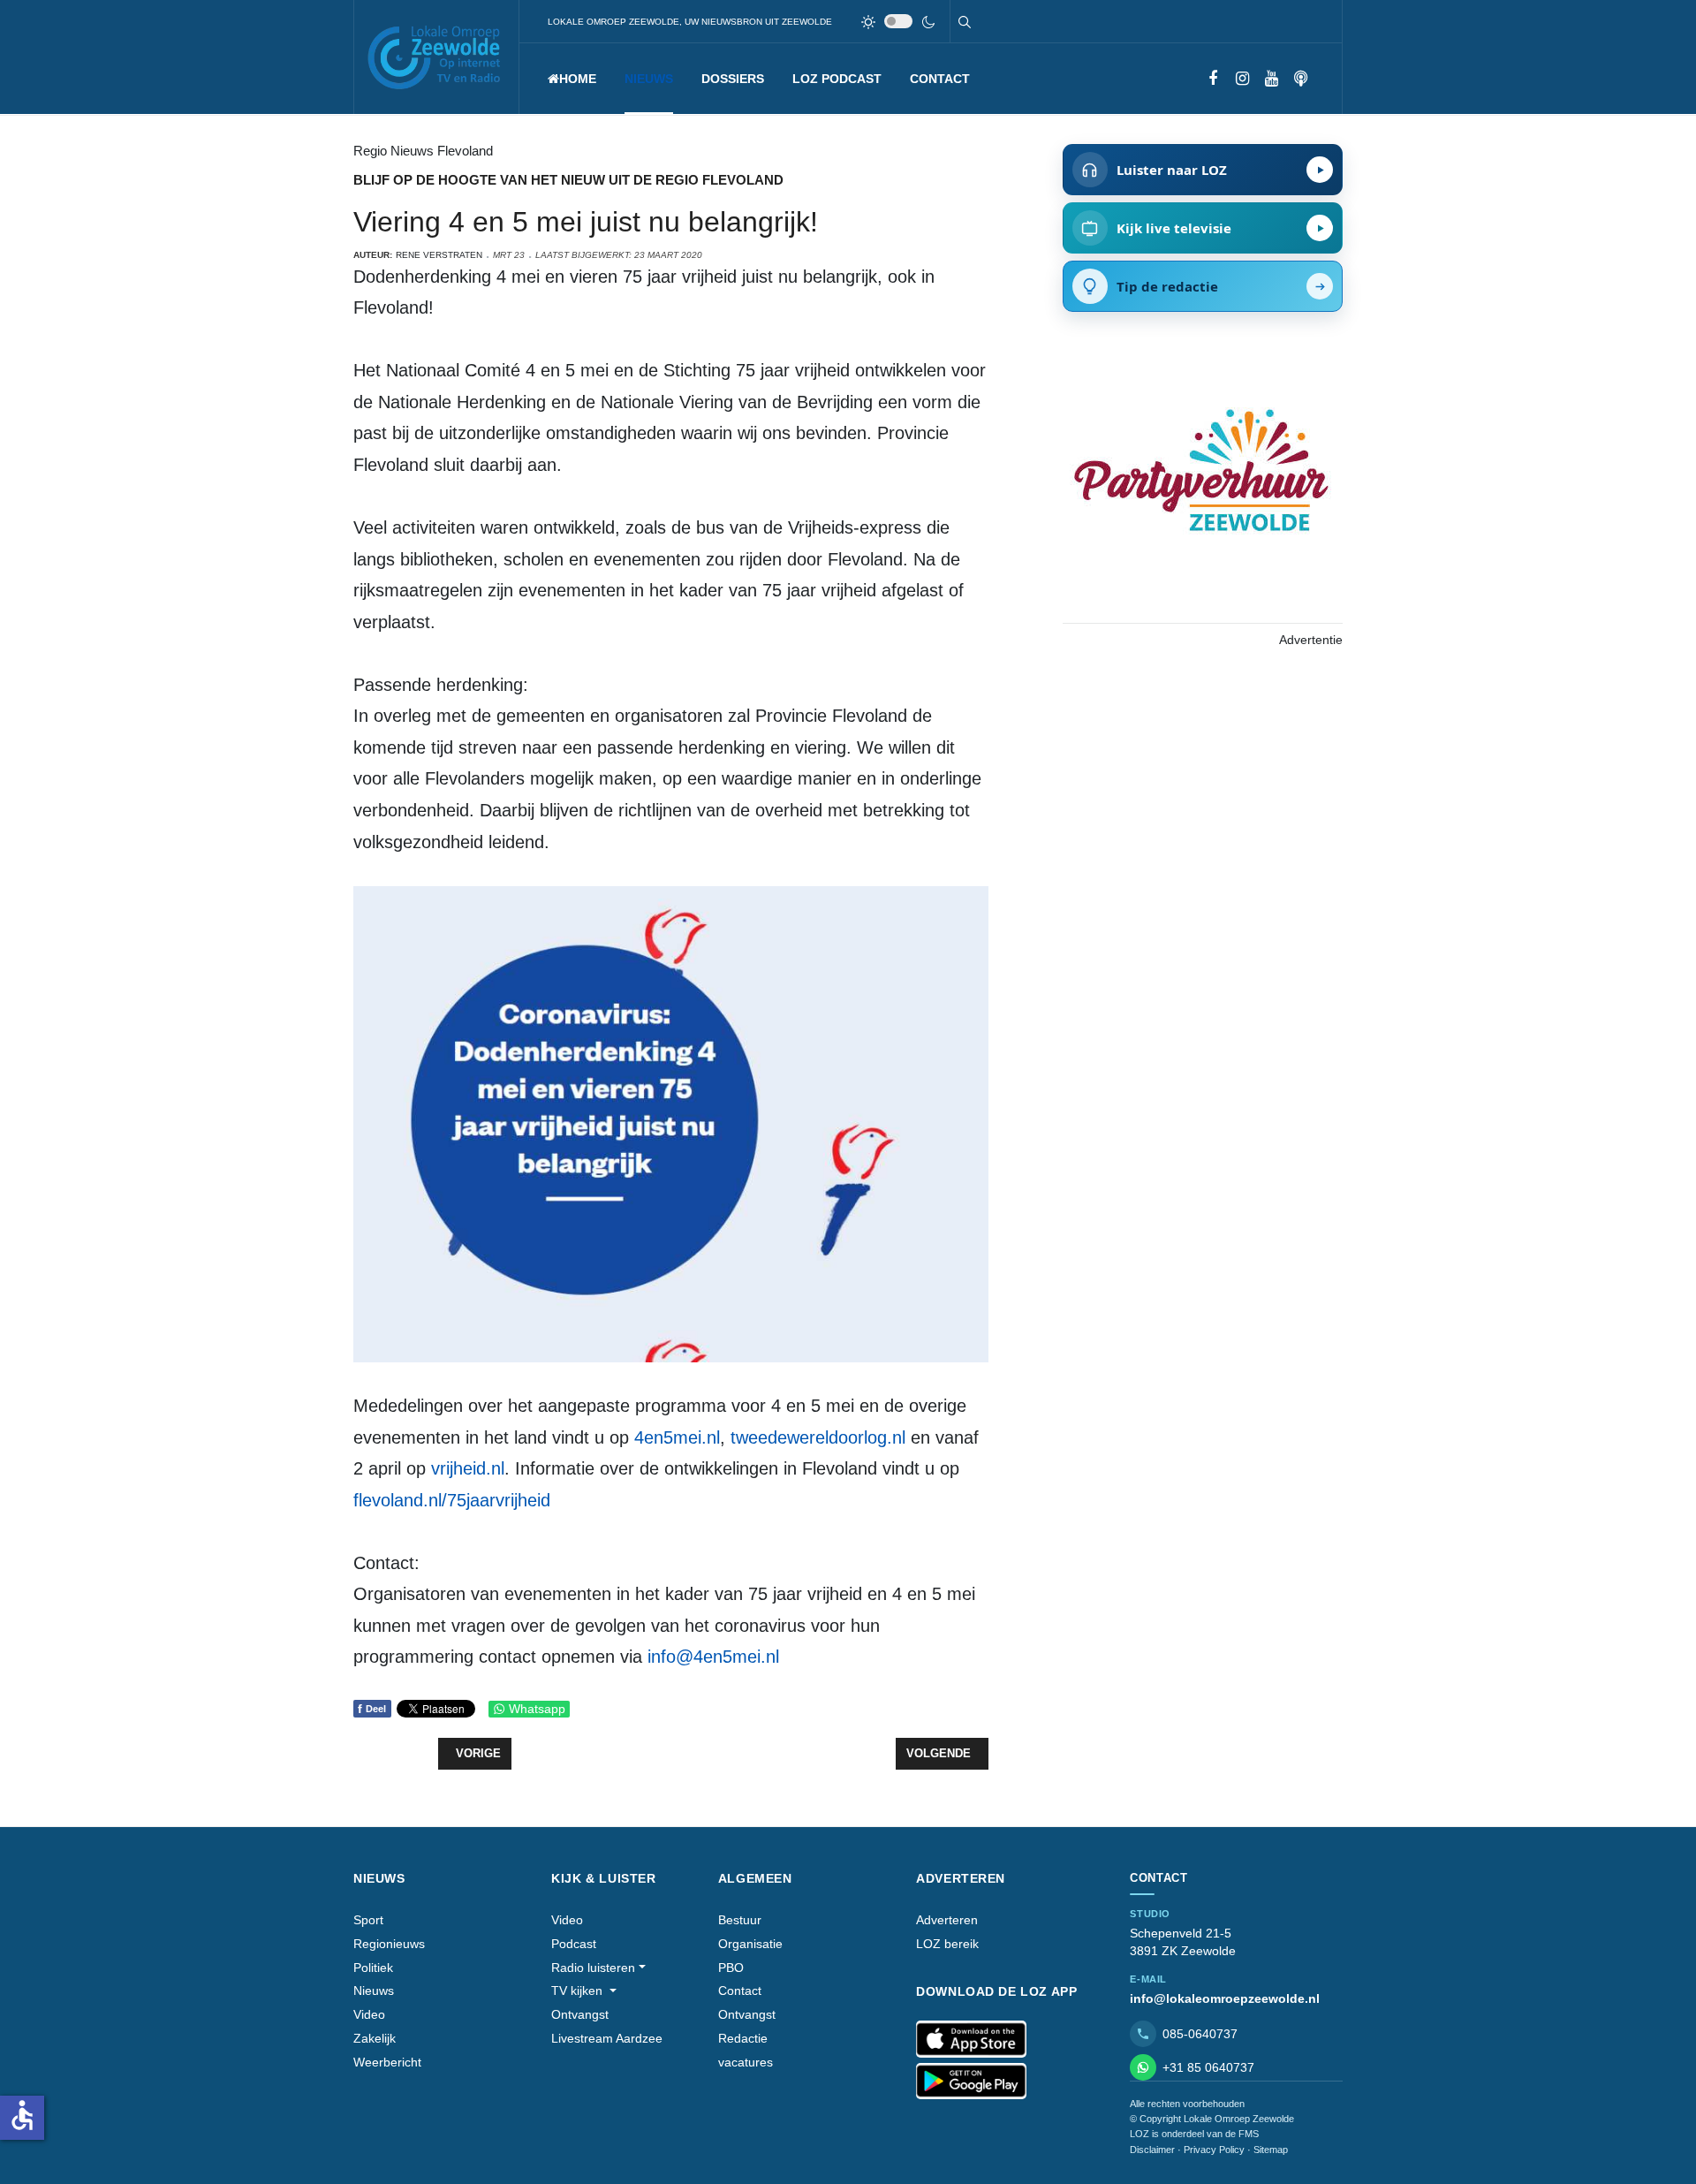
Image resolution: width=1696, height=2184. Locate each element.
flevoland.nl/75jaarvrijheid (452, 1500)
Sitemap (1271, 2150)
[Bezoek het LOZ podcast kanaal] (1301, 79)
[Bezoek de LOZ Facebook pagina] (1213, 79)
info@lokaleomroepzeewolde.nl (1225, 1998)
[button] (649, 79)
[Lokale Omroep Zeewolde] (436, 57)
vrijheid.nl (468, 1468)
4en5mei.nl (677, 1437)
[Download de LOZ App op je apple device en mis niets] (971, 2039)
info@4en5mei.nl (713, 1657)
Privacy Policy (1214, 2150)
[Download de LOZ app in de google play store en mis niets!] (971, 2082)
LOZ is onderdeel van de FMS (1194, 2134)
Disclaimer (1152, 2150)
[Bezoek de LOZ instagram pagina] (1242, 79)
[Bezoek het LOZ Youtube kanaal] (1272, 79)
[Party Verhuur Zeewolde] (1202, 489)
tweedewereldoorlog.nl (818, 1437)
